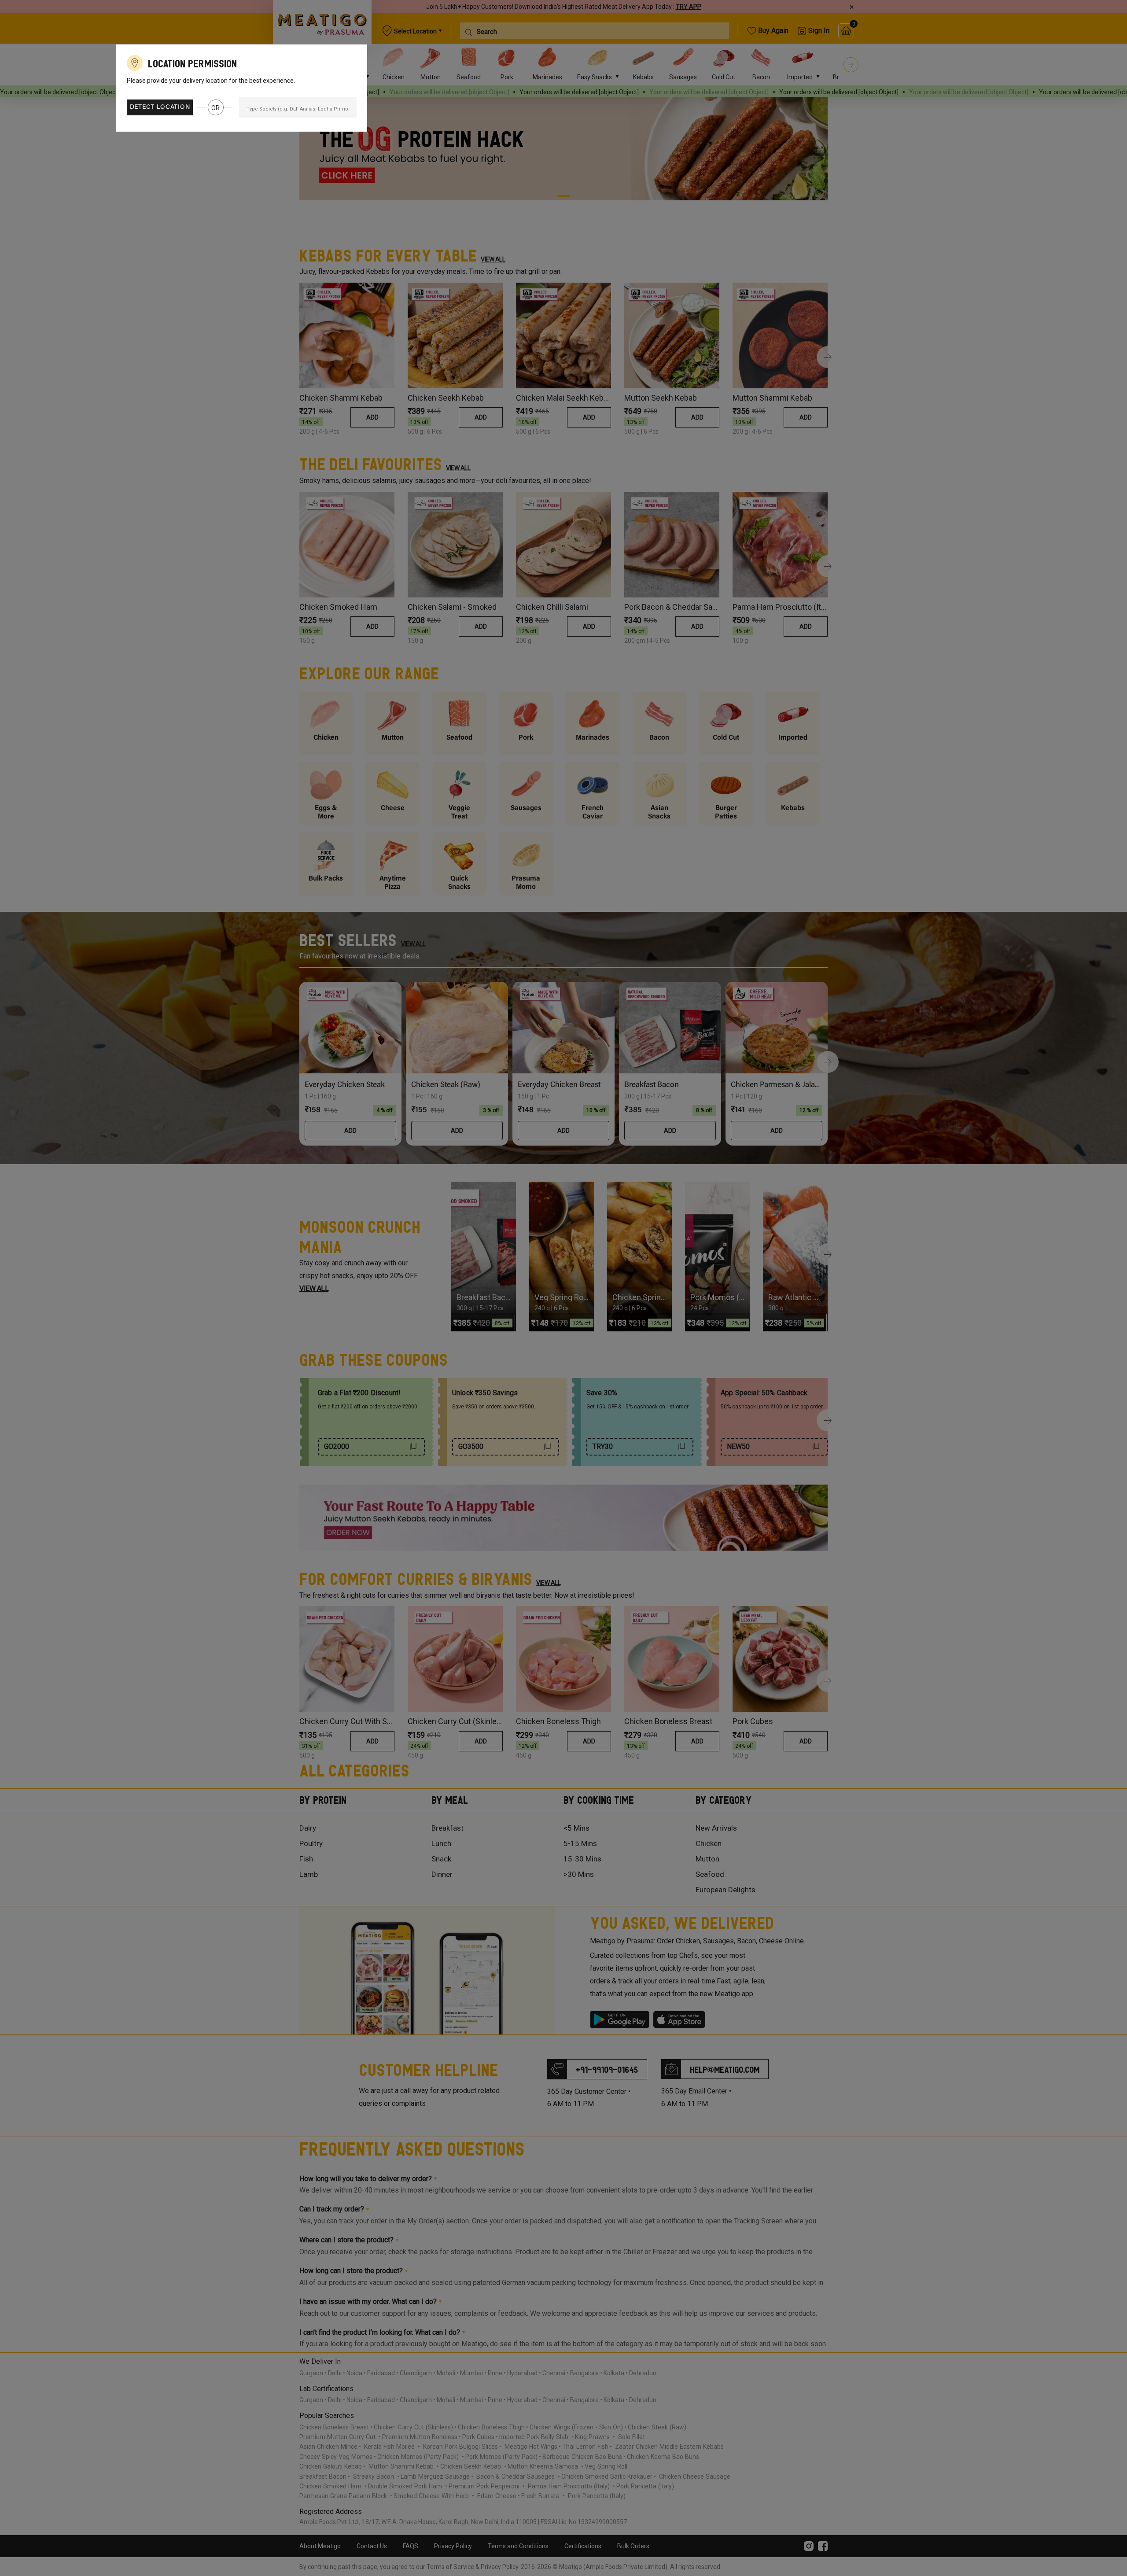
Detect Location (160, 107)
